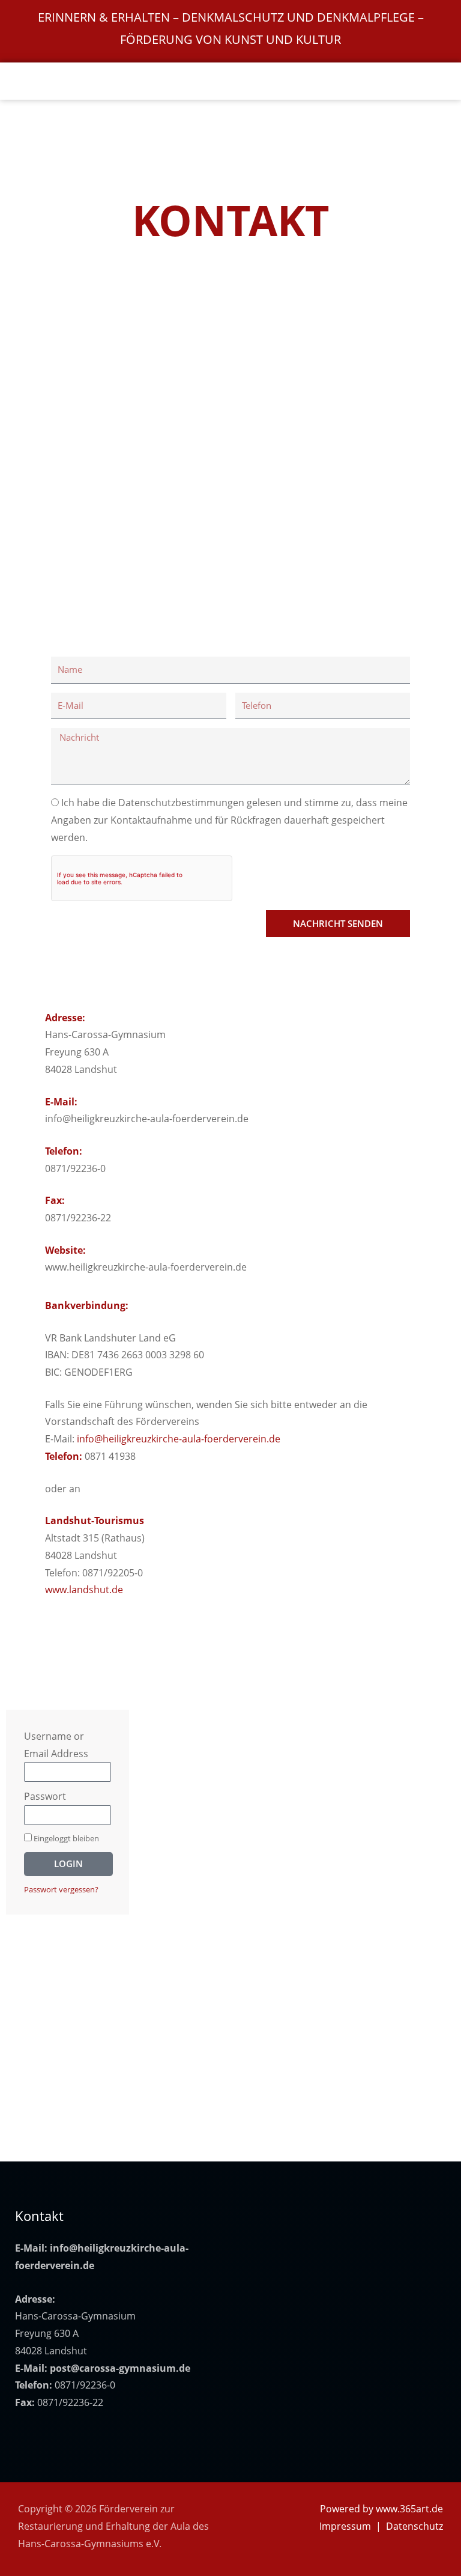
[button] (231, 81)
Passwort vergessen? (61, 1889)
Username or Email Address (56, 1745)
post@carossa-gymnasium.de (120, 2368)
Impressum (345, 2526)
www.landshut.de (84, 1590)
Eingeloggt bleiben (65, 1838)
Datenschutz (414, 2526)
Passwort (45, 1796)
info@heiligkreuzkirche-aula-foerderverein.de (179, 1439)
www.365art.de (409, 2509)
